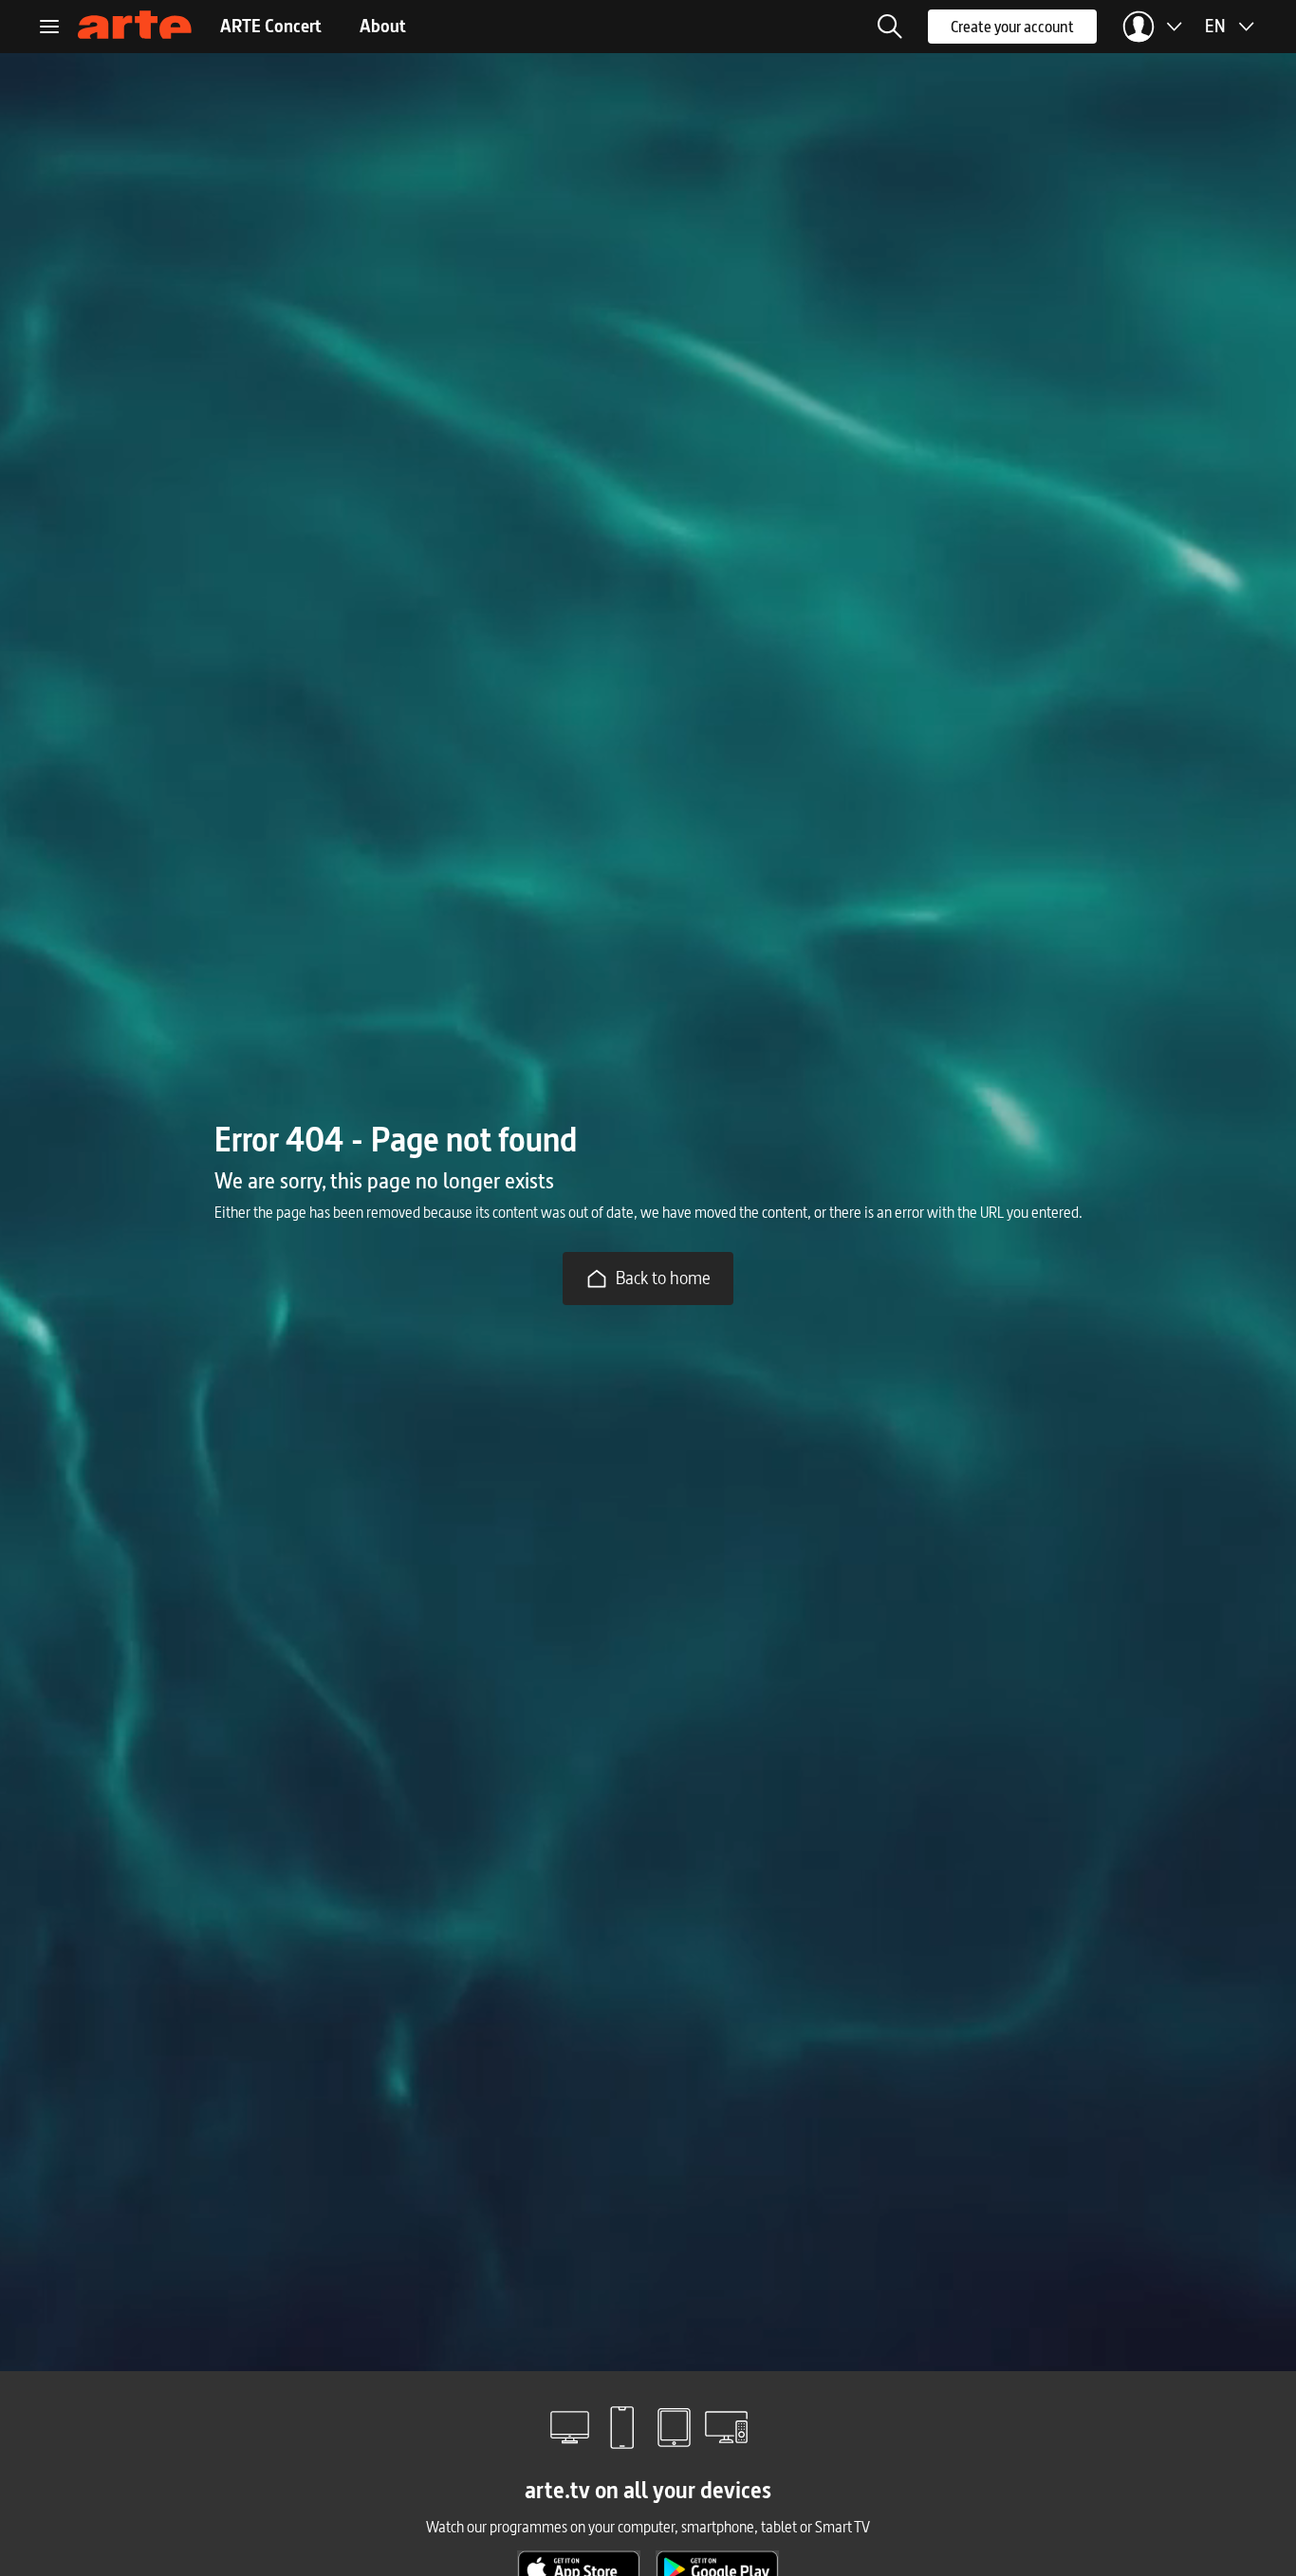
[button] (890, 27)
